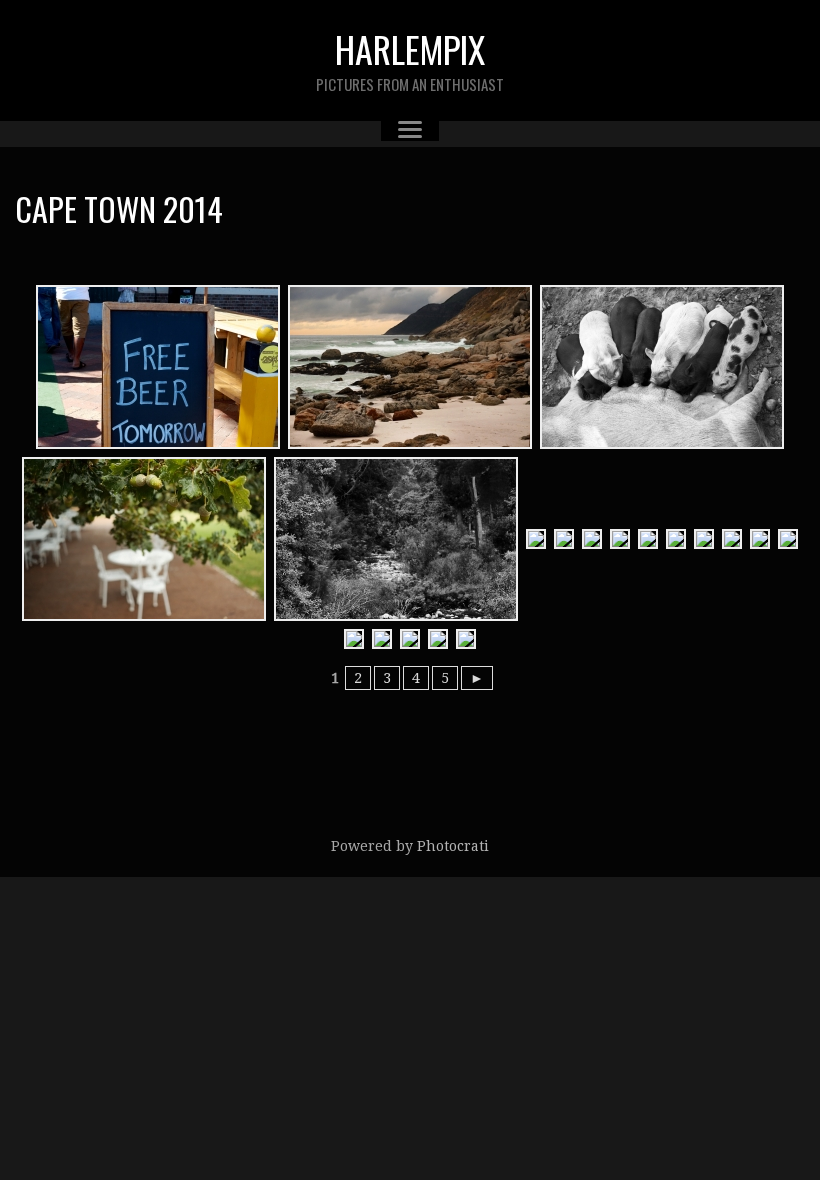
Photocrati (453, 846)
